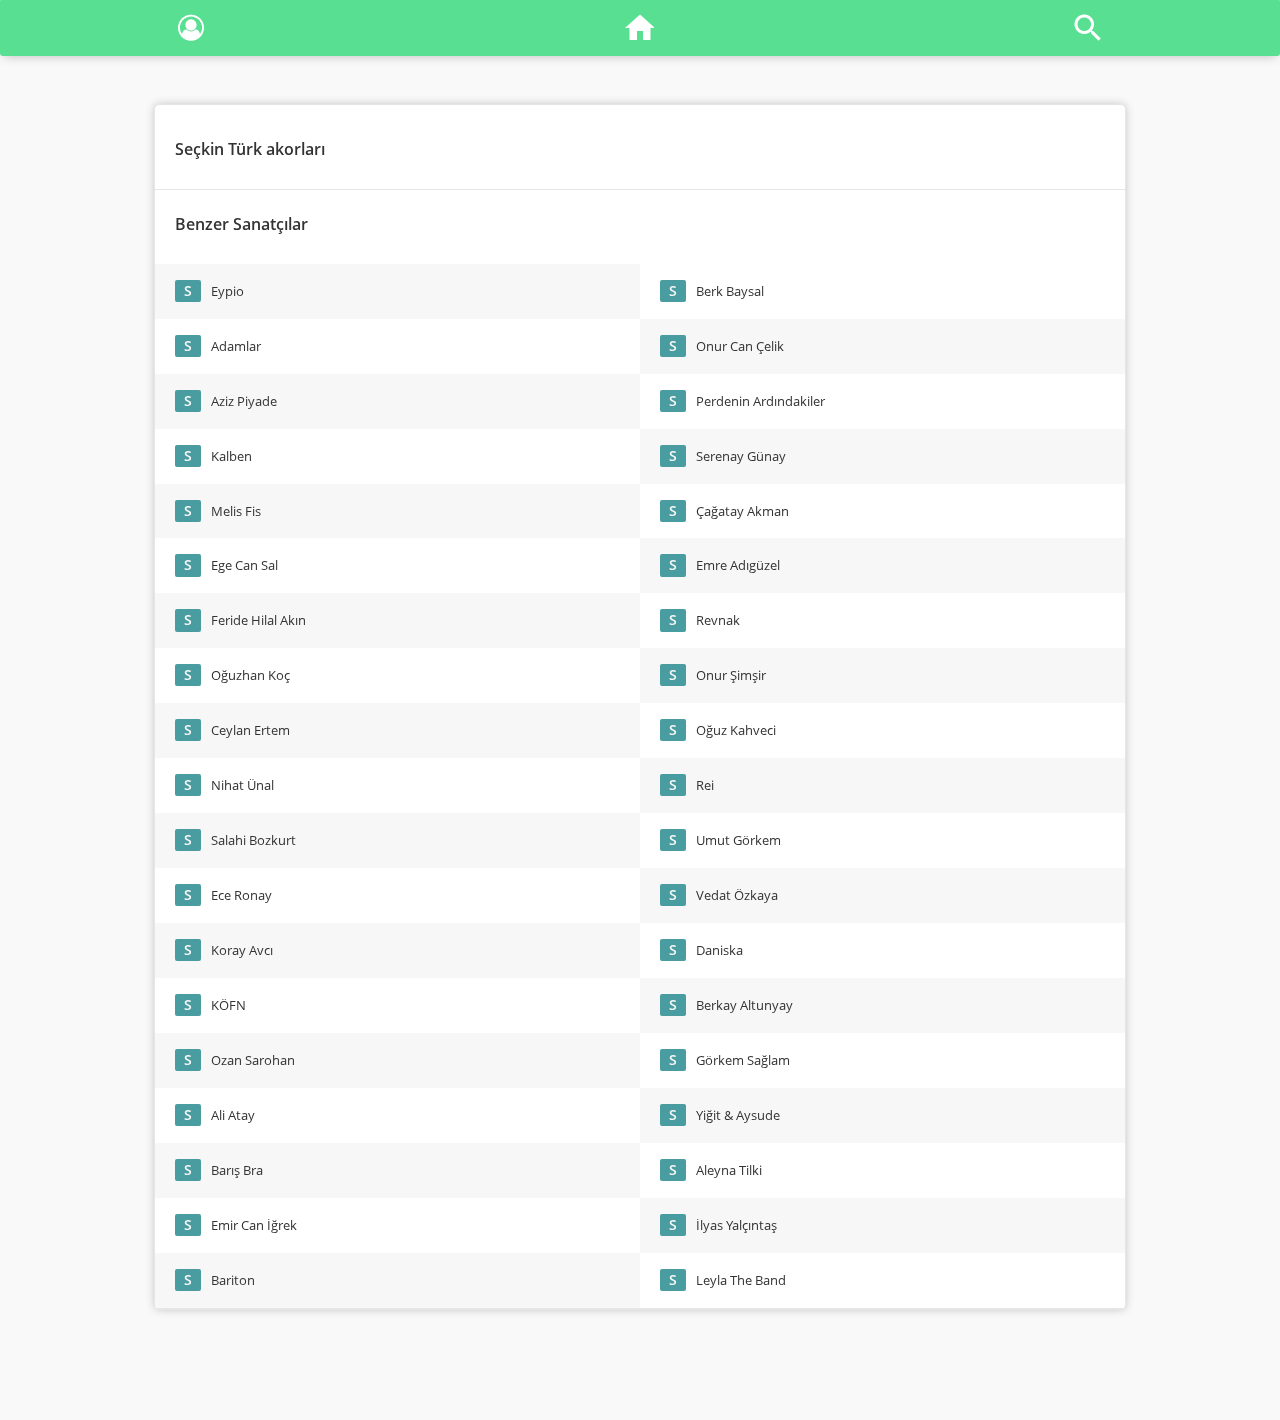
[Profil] (191, 31)
